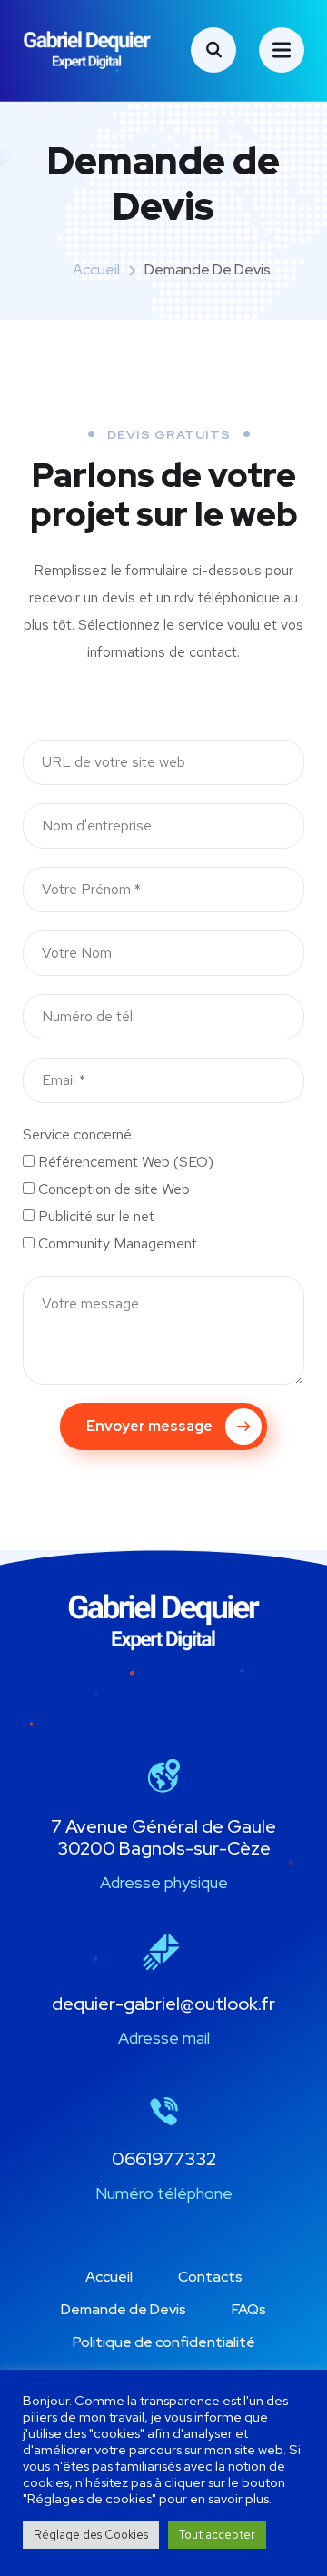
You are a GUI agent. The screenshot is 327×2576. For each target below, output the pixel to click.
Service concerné (77, 1134)
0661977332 (164, 2159)
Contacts (210, 2277)
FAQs (249, 2309)
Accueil (96, 269)
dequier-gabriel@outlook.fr (163, 2004)
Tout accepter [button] (217, 2535)
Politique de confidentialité (164, 2342)
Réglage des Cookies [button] (91, 2535)
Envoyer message (149, 1426)
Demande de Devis (124, 2309)
